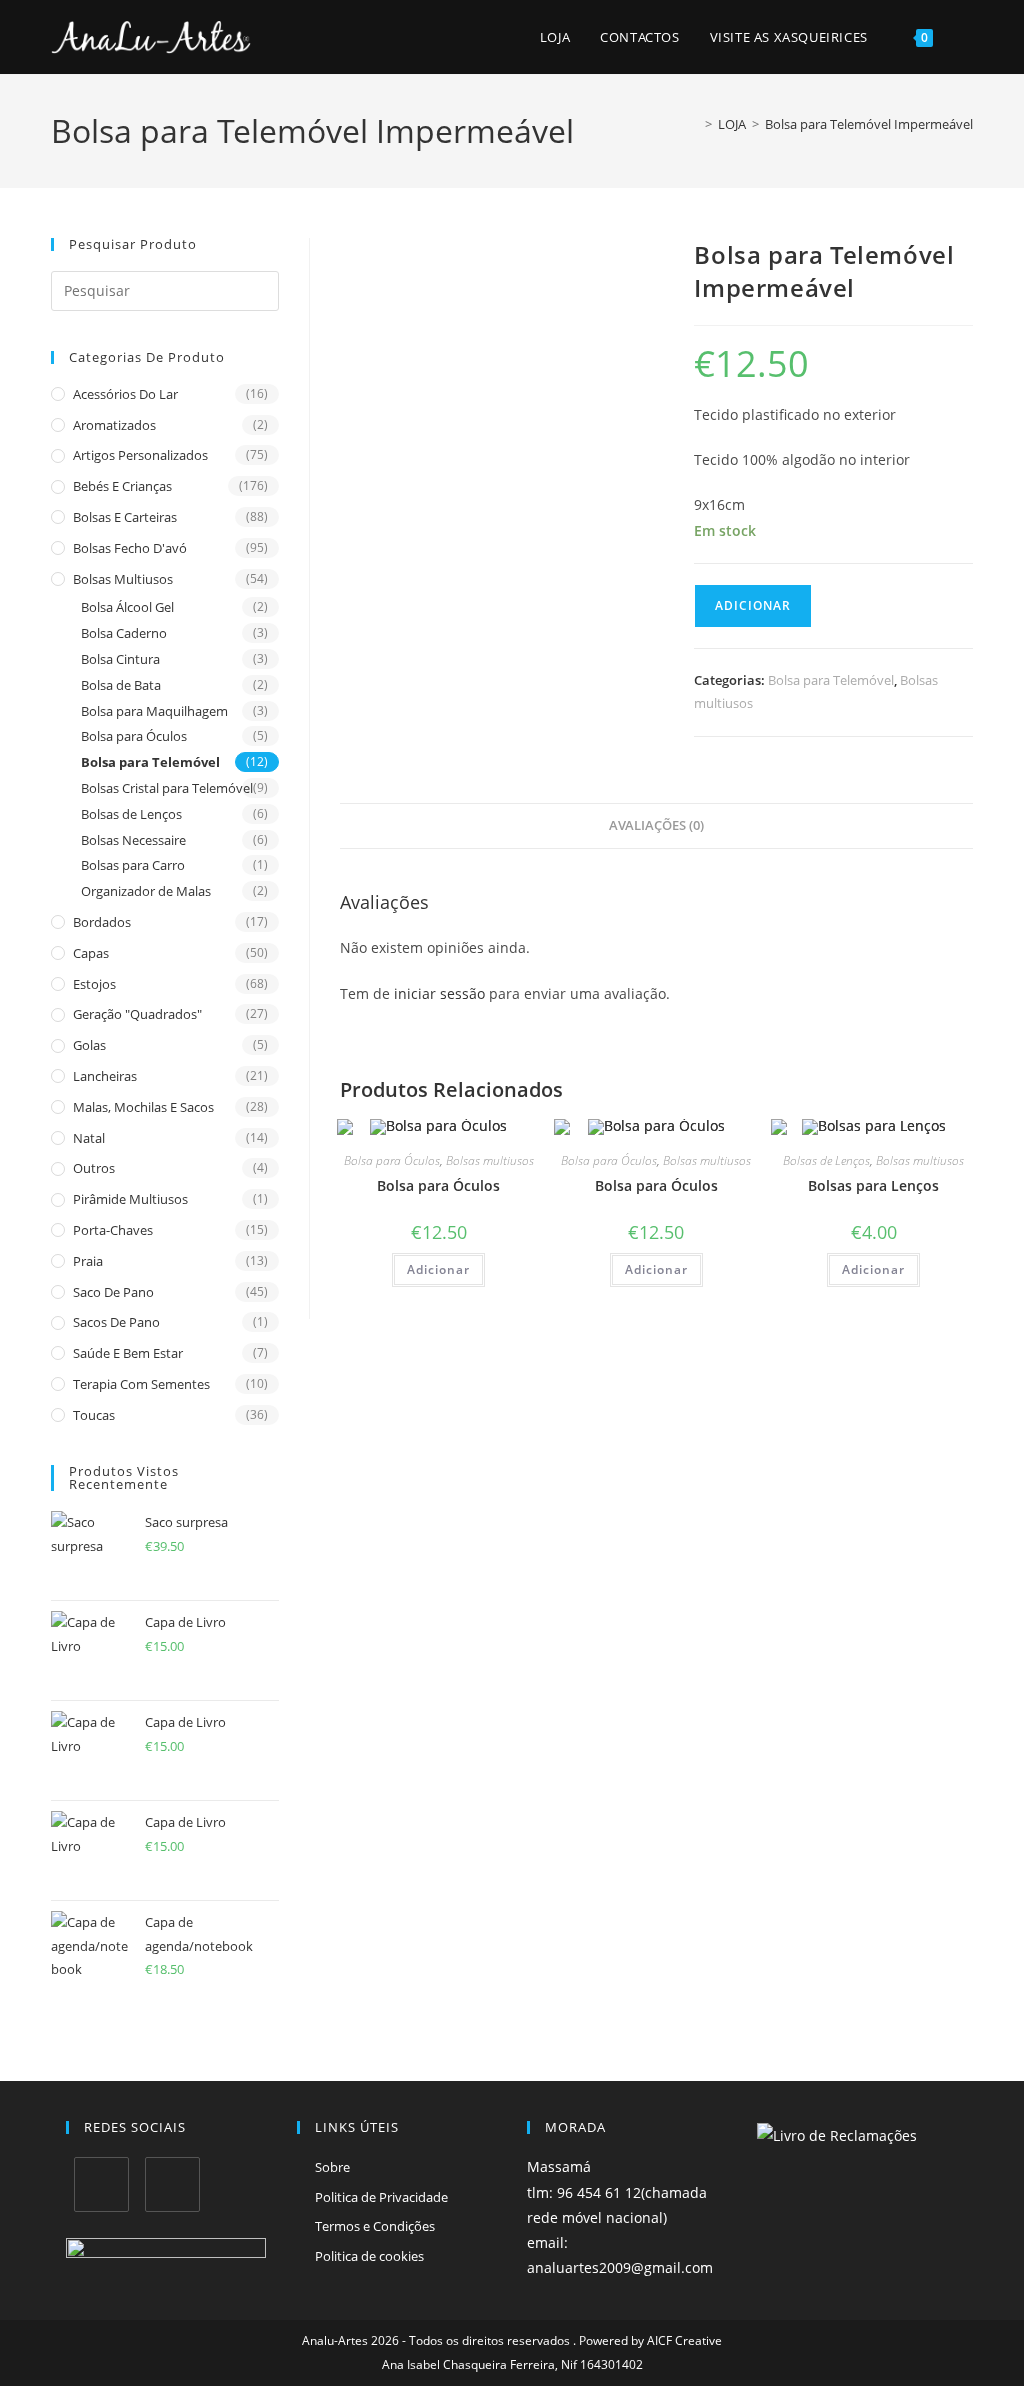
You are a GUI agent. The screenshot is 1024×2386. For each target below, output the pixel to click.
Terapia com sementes (141, 1384)
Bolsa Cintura (120, 659)
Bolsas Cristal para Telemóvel (167, 788)
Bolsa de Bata (121, 685)
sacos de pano (116, 1322)
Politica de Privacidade (381, 2197)
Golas (89, 1045)
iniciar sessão (439, 993)
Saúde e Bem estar (128, 1353)
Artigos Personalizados (140, 455)
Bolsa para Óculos (134, 736)
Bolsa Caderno (124, 633)
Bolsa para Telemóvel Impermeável (869, 124)
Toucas (94, 1415)
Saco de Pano (113, 1292)
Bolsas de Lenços (131, 814)
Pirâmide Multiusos (130, 1199)
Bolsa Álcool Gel (127, 607)
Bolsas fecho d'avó (130, 548)
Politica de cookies (369, 2256)
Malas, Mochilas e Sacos (143, 1107)
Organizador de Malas (146, 891)
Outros (94, 1168)
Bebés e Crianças (122, 486)
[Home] (694, 124)
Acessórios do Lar (125, 394)
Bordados (102, 922)
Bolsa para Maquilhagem (154, 711)
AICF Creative (684, 2340)
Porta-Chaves (113, 1230)
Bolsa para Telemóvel (150, 762)
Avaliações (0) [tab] (656, 825)
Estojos (94, 984)
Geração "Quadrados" (137, 1014)
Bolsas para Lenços (873, 1185)
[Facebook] (101, 2184)
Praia (88, 1261)
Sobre (332, 2167)
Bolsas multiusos (123, 579)
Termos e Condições (375, 2226)
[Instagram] (172, 2184)
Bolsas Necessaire (133, 840)
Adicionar (753, 605)
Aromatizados (114, 425)
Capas (91, 953)
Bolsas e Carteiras (125, 517)
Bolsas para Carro (133, 865)
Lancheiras (105, 1076)
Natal (89, 1138)
